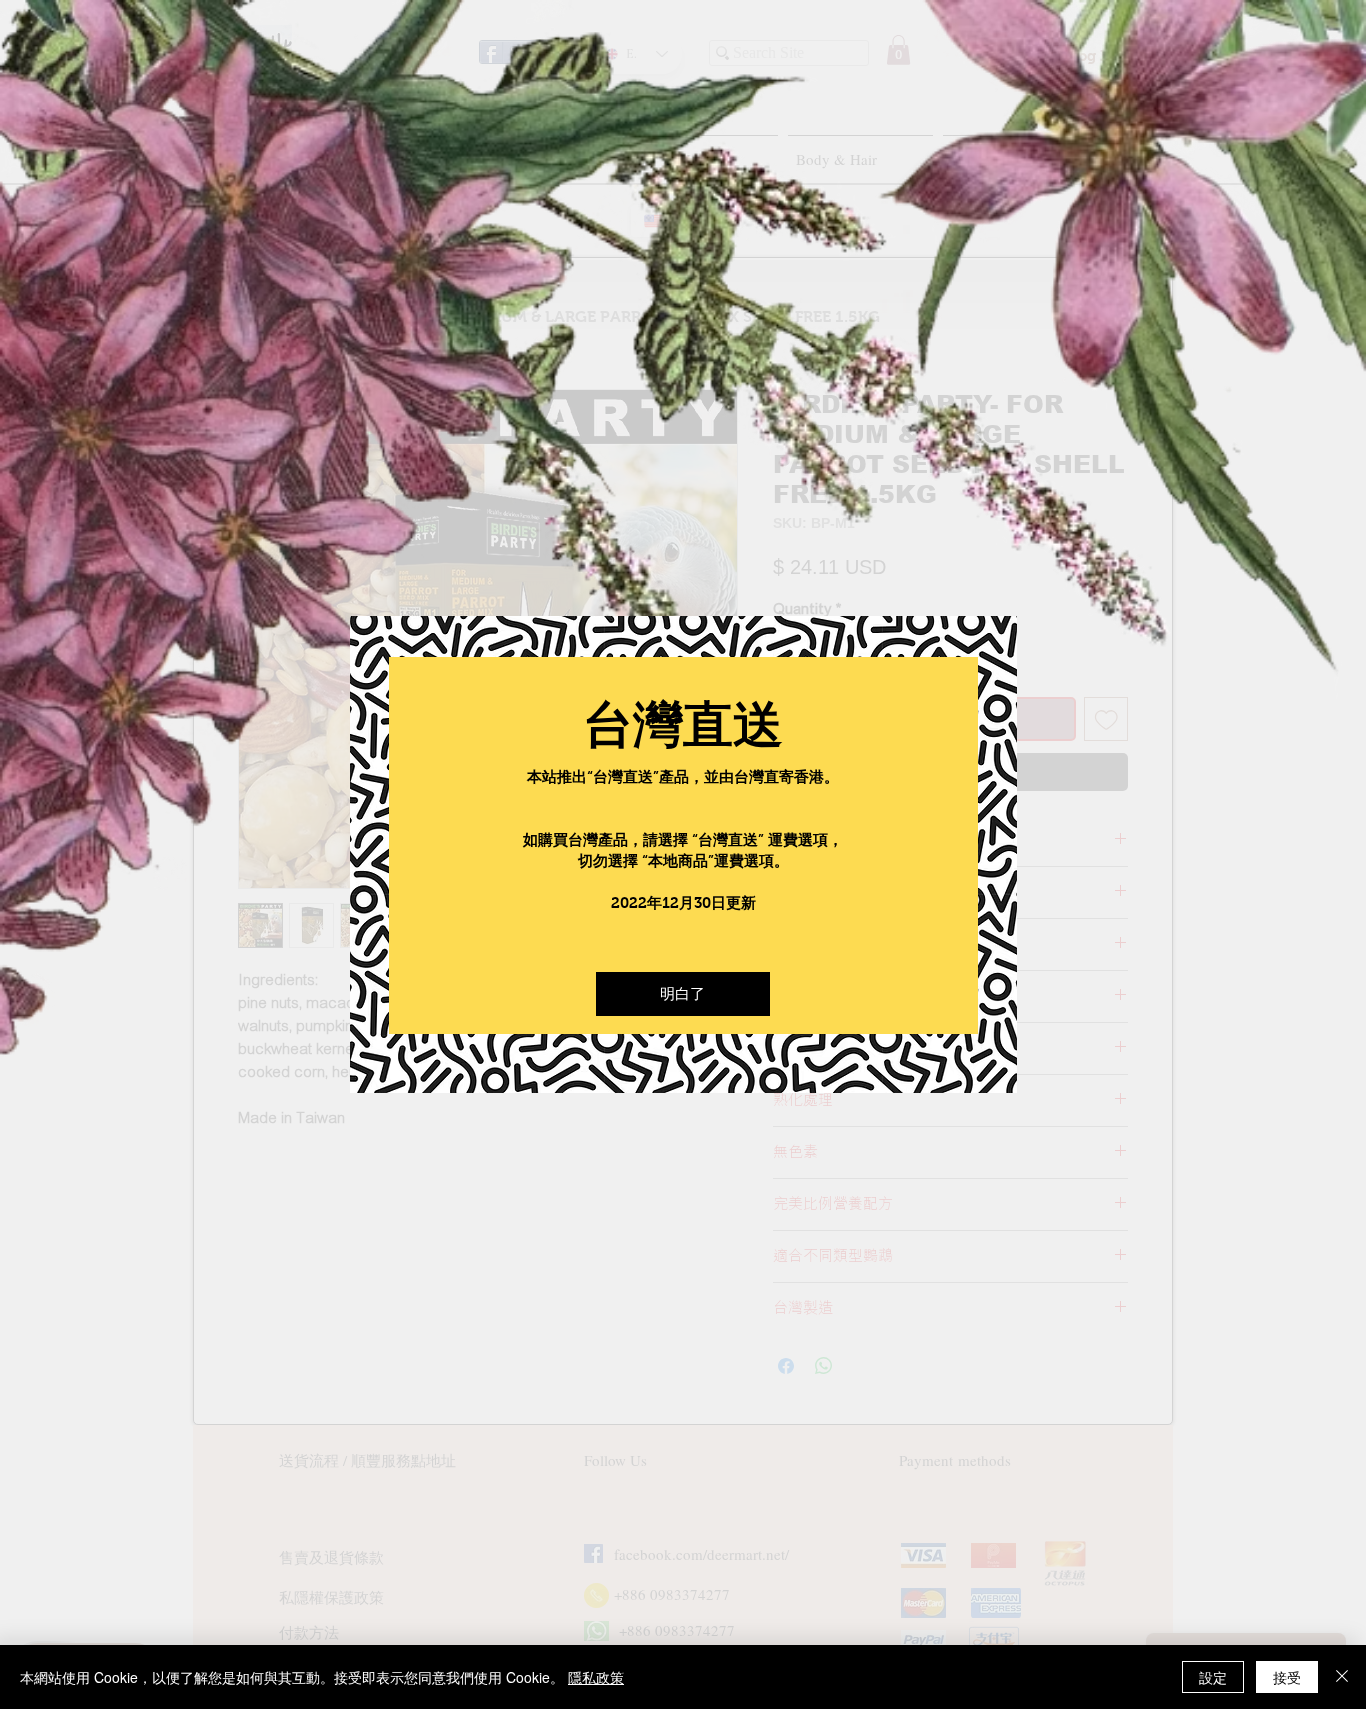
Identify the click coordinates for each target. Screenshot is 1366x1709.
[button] (683, 994)
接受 (1287, 1677)
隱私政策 (596, 1677)
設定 (1213, 1677)
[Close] (1342, 1677)
